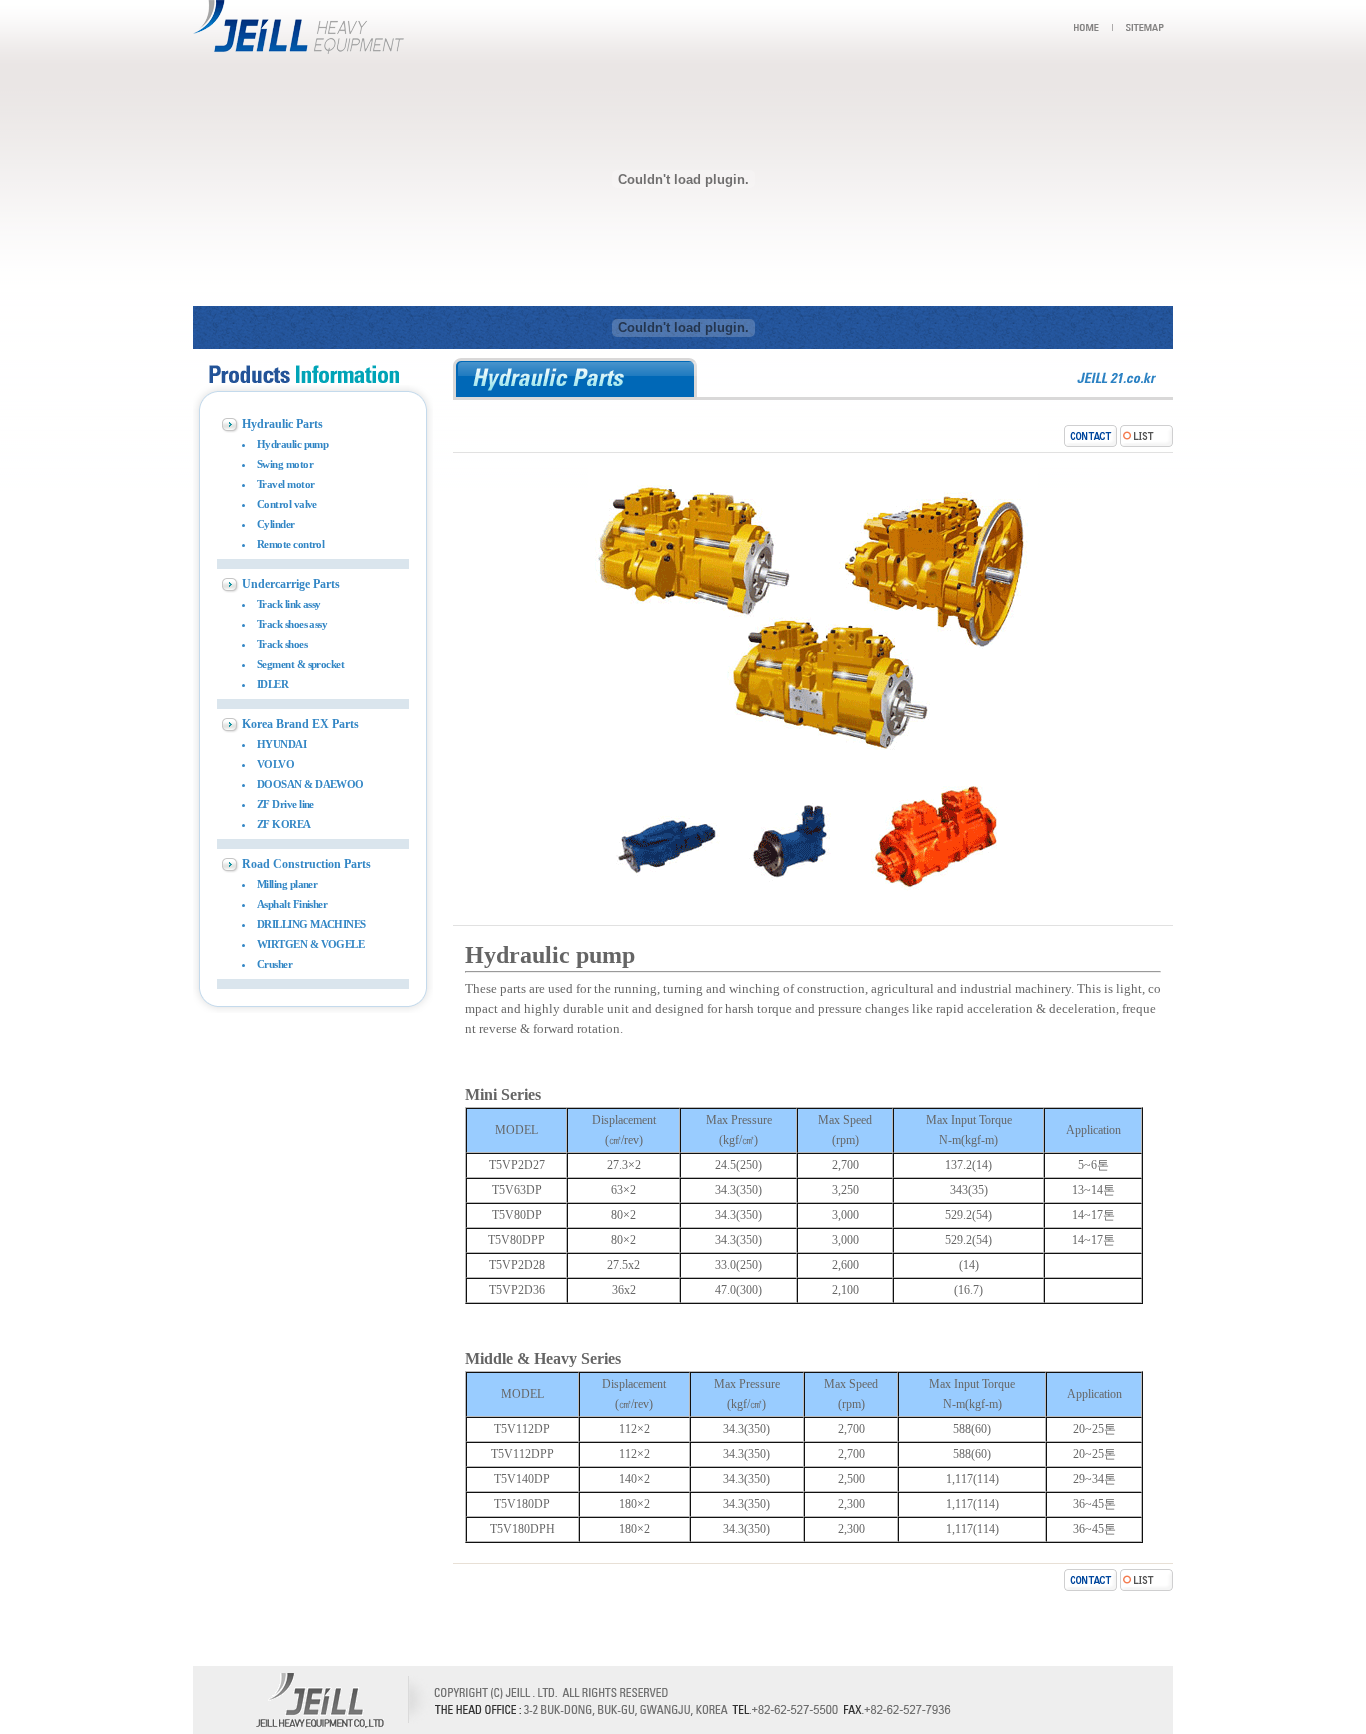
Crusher (274, 964)
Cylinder (276, 524)
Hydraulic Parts (282, 424)
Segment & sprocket (300, 664)
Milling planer (287, 884)
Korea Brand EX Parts (300, 724)
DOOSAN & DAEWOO (310, 784)
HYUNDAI (281, 744)
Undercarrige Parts (291, 584)
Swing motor (285, 464)
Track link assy (289, 604)
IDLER (272, 684)
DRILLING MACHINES (311, 924)
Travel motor (285, 484)
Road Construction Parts (306, 864)
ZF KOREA (284, 824)
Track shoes (282, 644)
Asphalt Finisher (292, 904)
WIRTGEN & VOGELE (310, 944)
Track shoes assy (292, 624)
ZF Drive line (285, 804)
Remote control (290, 544)
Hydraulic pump (292, 444)
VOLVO (275, 764)
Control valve (287, 504)
